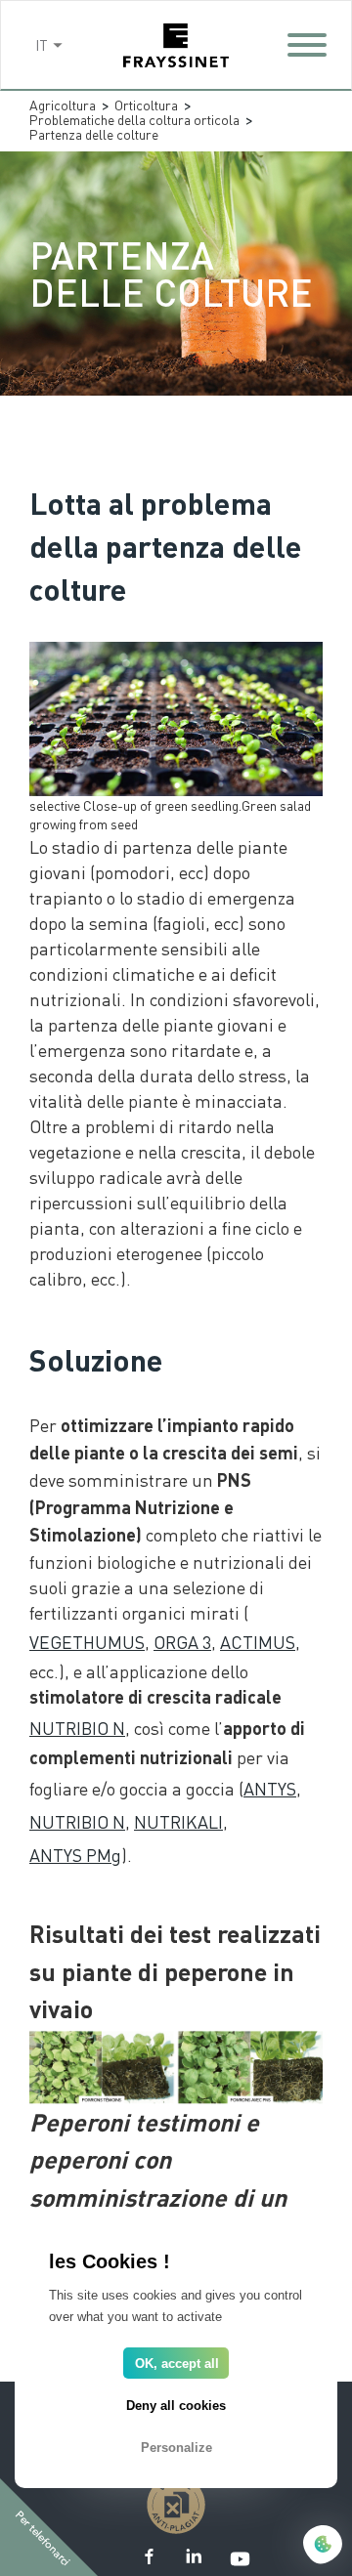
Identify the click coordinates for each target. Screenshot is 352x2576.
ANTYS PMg (75, 1855)
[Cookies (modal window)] (323, 2546)
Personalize (176, 2448)
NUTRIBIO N (77, 1728)
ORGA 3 (182, 1642)
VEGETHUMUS (87, 1642)
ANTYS (270, 1788)
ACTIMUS (258, 1642)
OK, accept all (177, 2364)
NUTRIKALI (178, 1821)
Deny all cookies (176, 2406)
